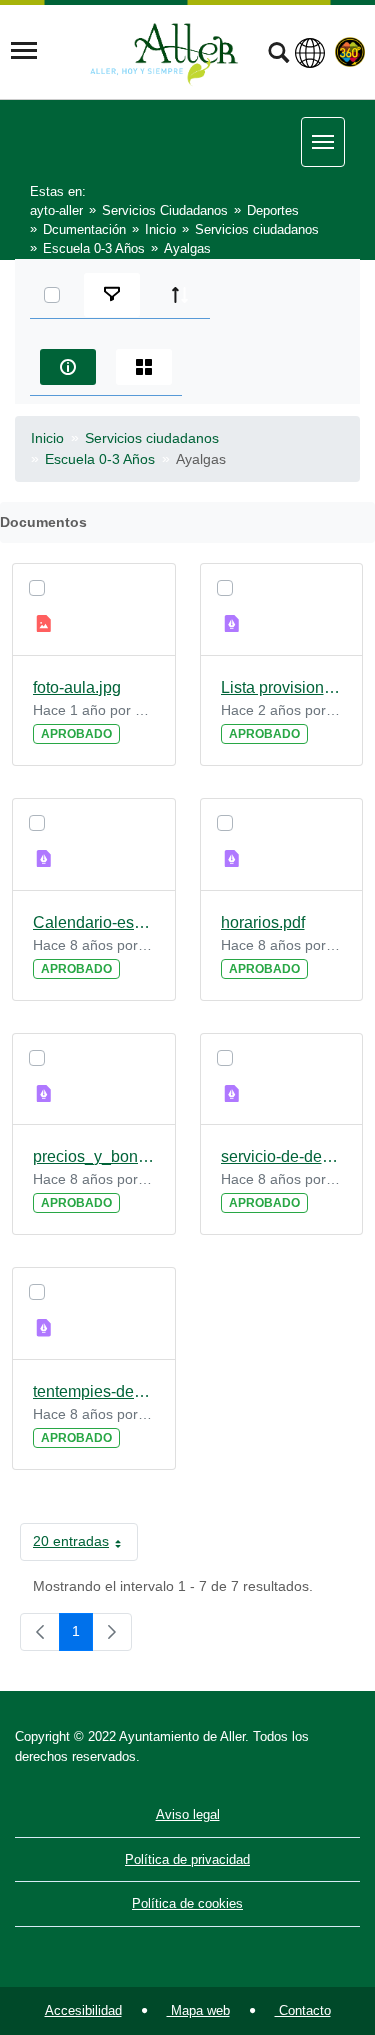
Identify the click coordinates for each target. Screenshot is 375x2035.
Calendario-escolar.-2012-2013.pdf (94, 922)
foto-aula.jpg (77, 687)
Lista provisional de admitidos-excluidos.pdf (282, 687)
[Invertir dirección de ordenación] (180, 295)
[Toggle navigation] (24, 51)
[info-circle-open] (68, 367)
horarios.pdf (263, 922)
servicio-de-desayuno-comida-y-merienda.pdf (282, 1156)
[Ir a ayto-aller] (164, 51)
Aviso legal (188, 1814)
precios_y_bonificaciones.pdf (94, 1156)
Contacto (303, 2010)
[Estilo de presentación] (144, 367)
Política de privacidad (187, 1859)
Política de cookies (187, 1903)
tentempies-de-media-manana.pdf (94, 1391)
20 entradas (85, 1545)
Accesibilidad (83, 2010)
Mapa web (198, 2010)
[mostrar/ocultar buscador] (278, 55)
